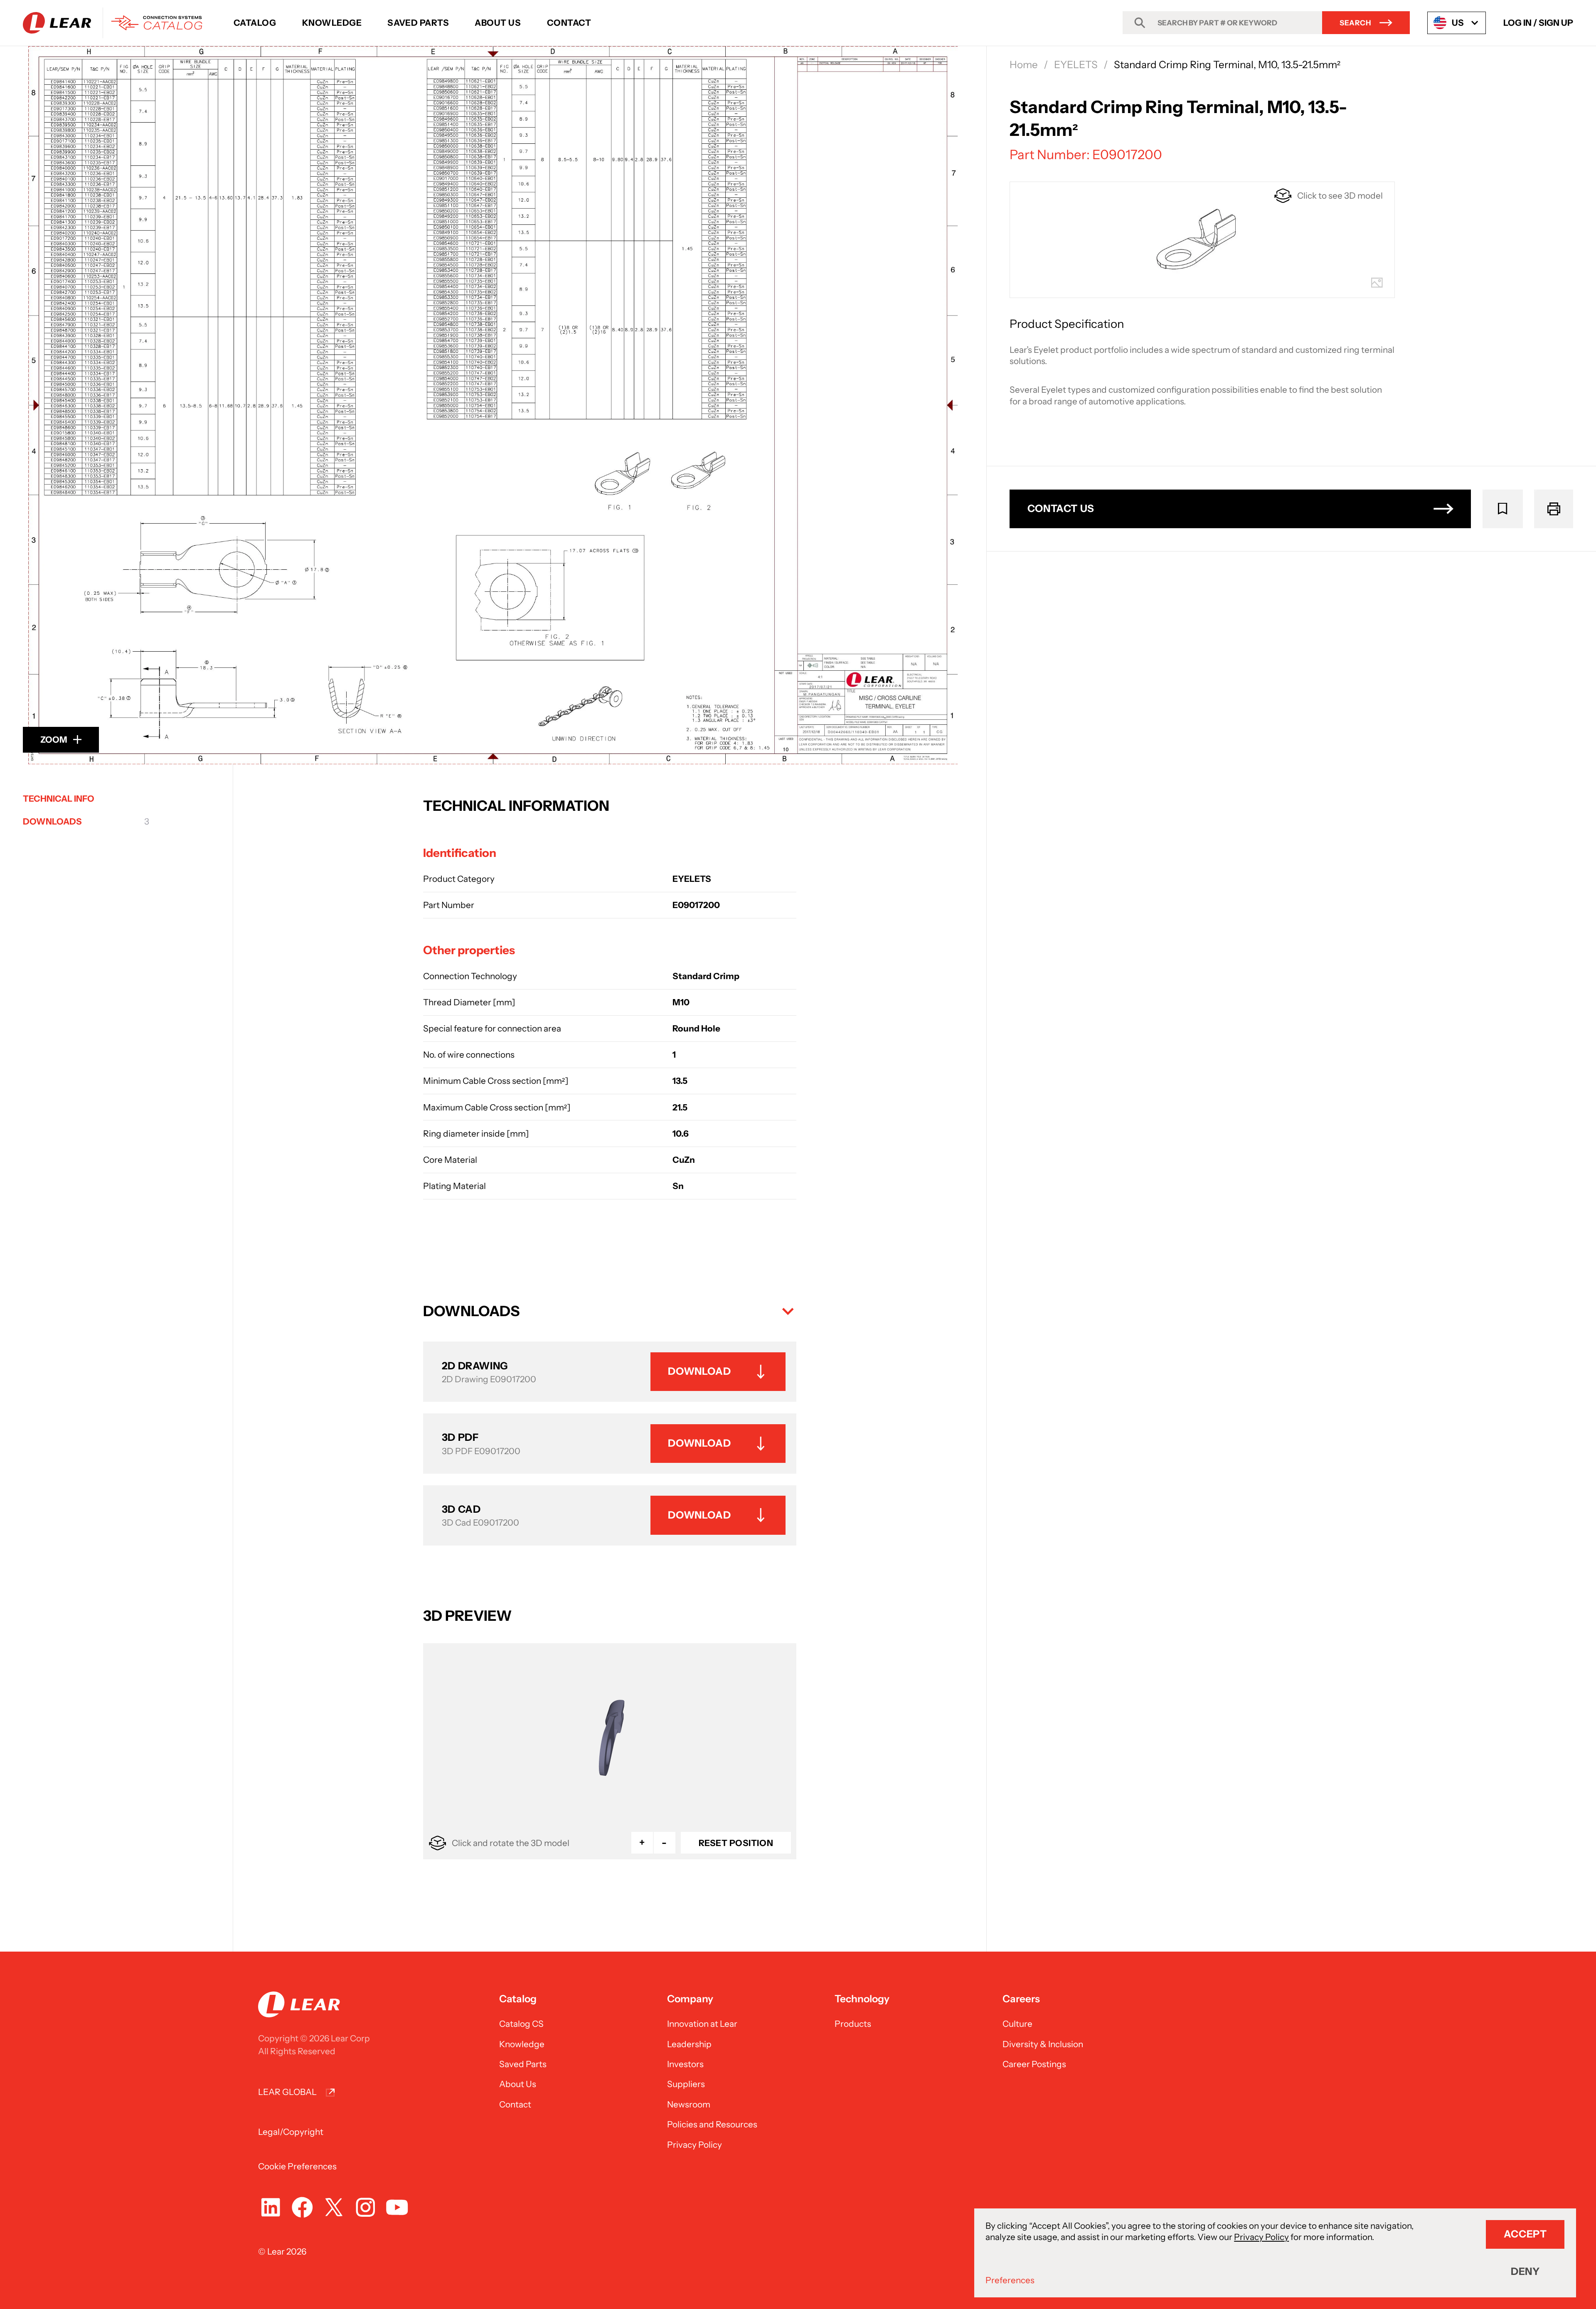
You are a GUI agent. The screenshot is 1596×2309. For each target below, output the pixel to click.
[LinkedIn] (271, 2207)
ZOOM (54, 740)
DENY (1525, 2271)
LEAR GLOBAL (287, 2092)
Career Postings (1034, 2064)
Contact (569, 23)
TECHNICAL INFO (59, 799)
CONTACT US (1061, 508)
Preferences (1010, 2280)
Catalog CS (521, 2024)
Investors (685, 2064)
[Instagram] (365, 2207)
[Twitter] (334, 2207)
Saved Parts (418, 23)
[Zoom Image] (493, 405)
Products (853, 2024)
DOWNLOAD (699, 1371)
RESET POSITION (736, 1843)
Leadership (689, 2044)
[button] (610, 1311)
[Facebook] (302, 2207)
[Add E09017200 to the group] (1503, 508)
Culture (1017, 2024)
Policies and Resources (712, 2124)
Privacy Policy (695, 2145)
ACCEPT (1525, 2234)
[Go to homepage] (117, 23)
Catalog (255, 23)
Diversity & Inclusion (1043, 2044)
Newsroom (689, 2104)
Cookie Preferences (297, 2166)
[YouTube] (397, 2207)
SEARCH (1355, 23)
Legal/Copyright (291, 2132)
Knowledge (332, 23)
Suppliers (686, 2084)
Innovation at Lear (702, 2024)
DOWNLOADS (86, 821)
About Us (498, 23)
